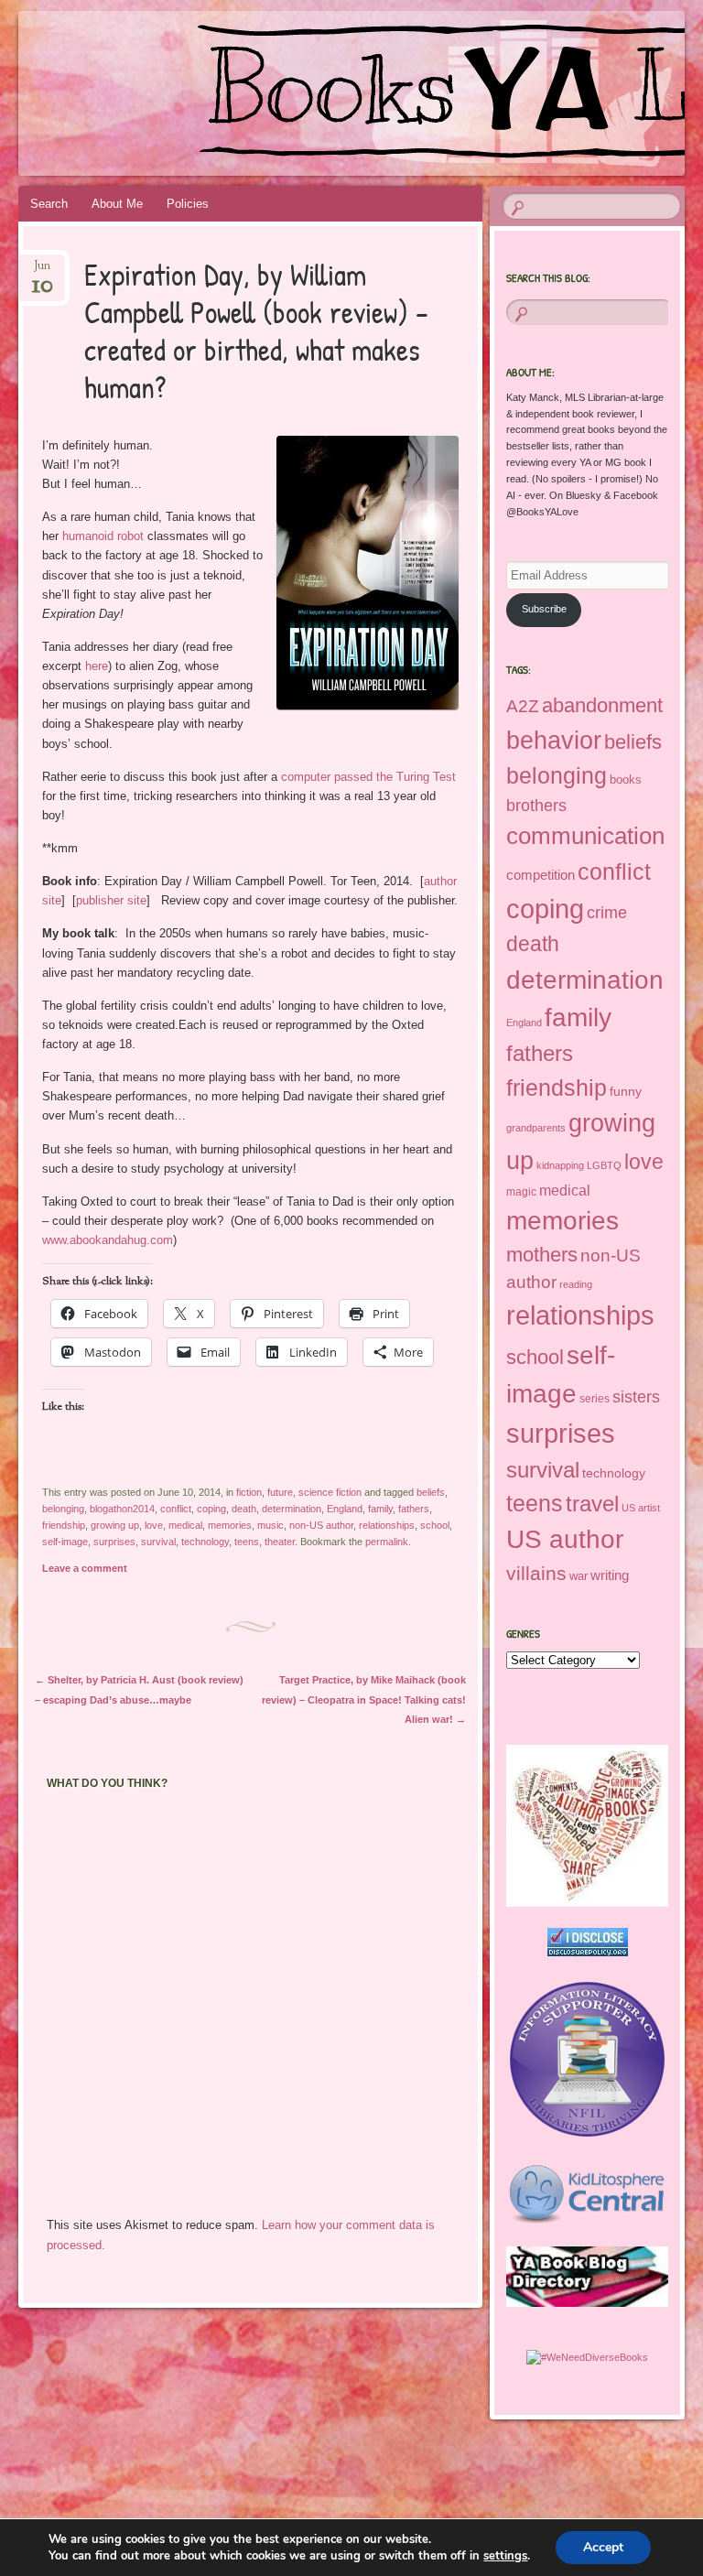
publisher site (111, 900)
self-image (65, 1542)
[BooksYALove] (299, 93)
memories (230, 1525)
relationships (387, 1525)
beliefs (431, 1492)
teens (247, 1542)
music (270, 1525)
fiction (249, 1492)
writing (610, 1575)
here (97, 666)
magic (521, 1192)
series (595, 1399)
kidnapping (560, 1165)
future (280, 1492)
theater (280, 1542)
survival (158, 1542)
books (626, 780)
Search (49, 204)
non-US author (321, 1525)
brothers (536, 805)
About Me (117, 204)
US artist (641, 1508)
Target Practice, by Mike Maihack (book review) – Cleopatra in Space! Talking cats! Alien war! (364, 1699)
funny (626, 1092)
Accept (603, 2547)
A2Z (523, 706)
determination (292, 1509)
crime (607, 913)
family (380, 1509)
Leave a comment (85, 1568)
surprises (114, 1542)
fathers (414, 1509)
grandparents (536, 1128)
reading (576, 1284)
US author (565, 1539)
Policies (188, 204)
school (435, 1525)
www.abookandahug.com (108, 1240)
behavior (554, 740)
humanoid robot (105, 536)
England (345, 1509)
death (244, 1509)
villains (536, 1573)
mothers (542, 1255)
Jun (43, 271)
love (154, 1525)
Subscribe (544, 609)
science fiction (330, 1492)
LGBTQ (604, 1165)
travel (592, 1504)
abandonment (602, 705)
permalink (387, 1542)
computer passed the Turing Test (368, 777)
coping (211, 1509)
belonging (63, 1509)
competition (541, 875)
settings (505, 2556)
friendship (64, 1525)
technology (205, 1542)
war (579, 1576)
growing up (115, 1525)
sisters (636, 1397)
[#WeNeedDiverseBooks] (587, 2357)
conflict (176, 1509)
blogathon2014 (122, 1509)
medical (185, 1525)
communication (585, 836)
